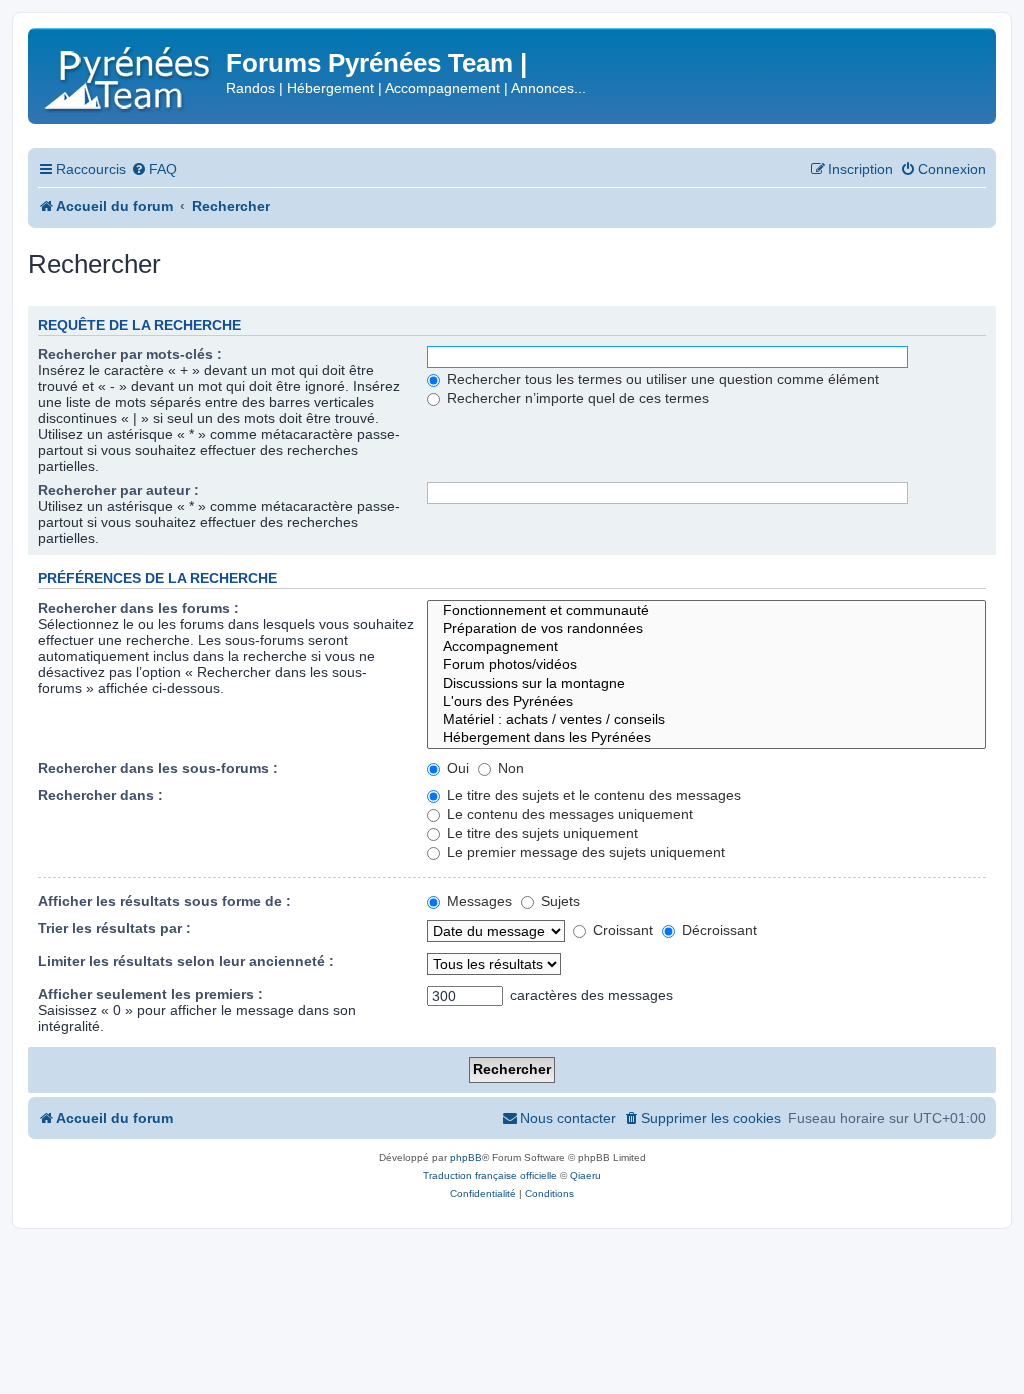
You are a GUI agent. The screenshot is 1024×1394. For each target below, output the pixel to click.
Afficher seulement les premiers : (150, 994)
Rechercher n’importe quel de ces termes (576, 398)
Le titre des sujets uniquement (540, 833)
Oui (456, 768)
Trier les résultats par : (114, 928)
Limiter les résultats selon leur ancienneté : (186, 961)
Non (509, 768)
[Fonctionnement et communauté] (706, 611)
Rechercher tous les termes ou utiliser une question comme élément (661, 379)
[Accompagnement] (706, 647)
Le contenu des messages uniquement (568, 814)
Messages (477, 901)
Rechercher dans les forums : (138, 608)
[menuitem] (154, 169)
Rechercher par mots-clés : (130, 354)
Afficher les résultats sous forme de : (164, 901)
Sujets (558, 901)
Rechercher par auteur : (118, 490)
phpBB (466, 1157)
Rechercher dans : (100, 795)
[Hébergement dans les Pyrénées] (706, 738)
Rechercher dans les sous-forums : (158, 768)
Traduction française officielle (490, 1175)
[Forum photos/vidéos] (706, 665)
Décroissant (717, 930)
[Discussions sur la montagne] (706, 684)
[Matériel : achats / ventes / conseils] (706, 720)
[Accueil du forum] (129, 74)
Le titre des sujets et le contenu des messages (592, 795)
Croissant (621, 930)
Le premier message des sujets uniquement (584, 852)
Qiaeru (585, 1175)
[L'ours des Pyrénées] (706, 702)
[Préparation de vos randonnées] (706, 629)
